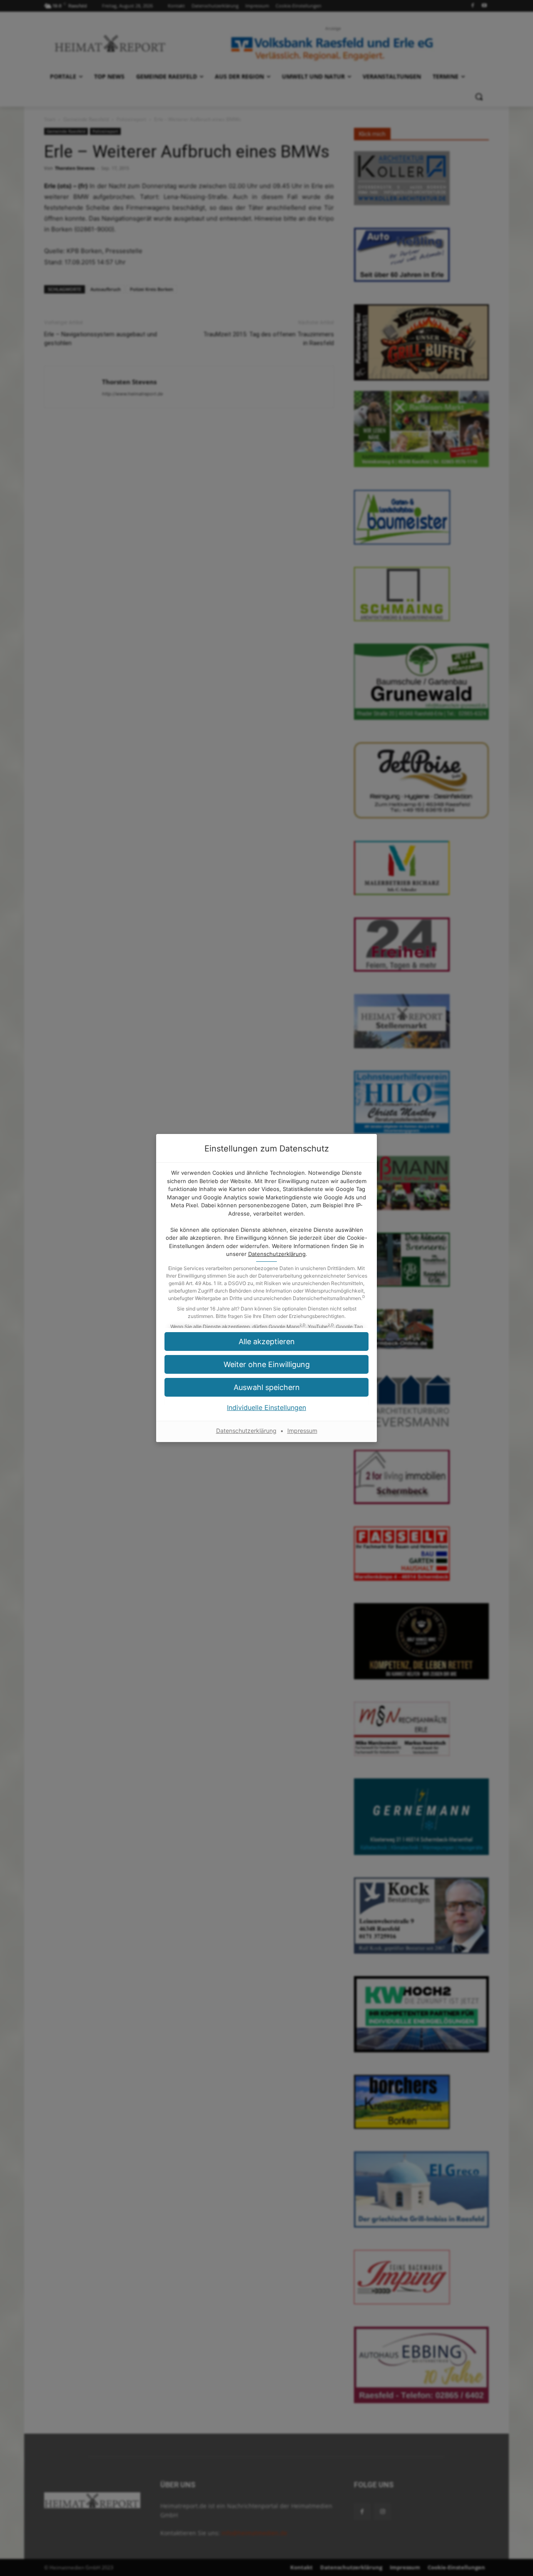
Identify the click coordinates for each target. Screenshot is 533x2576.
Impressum (302, 1431)
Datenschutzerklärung (277, 1254)
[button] (266, 1364)
